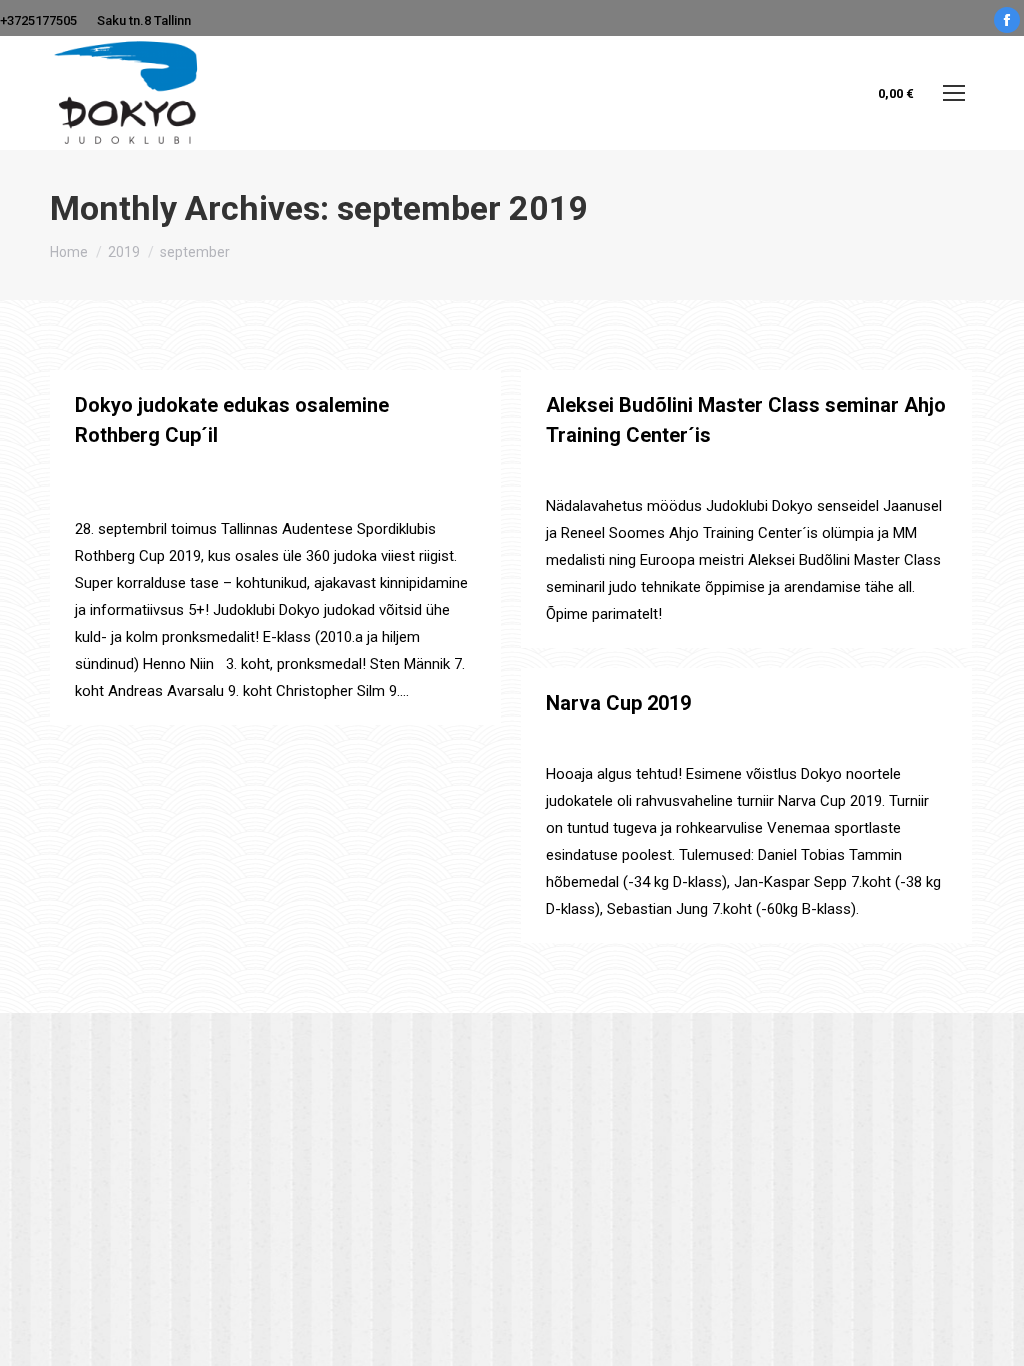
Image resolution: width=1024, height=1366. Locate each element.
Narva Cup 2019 (618, 703)
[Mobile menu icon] (954, 93)
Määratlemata (114, 471)
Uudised (184, 471)
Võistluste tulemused (276, 471)
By (395, 471)
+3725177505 (38, 20)
